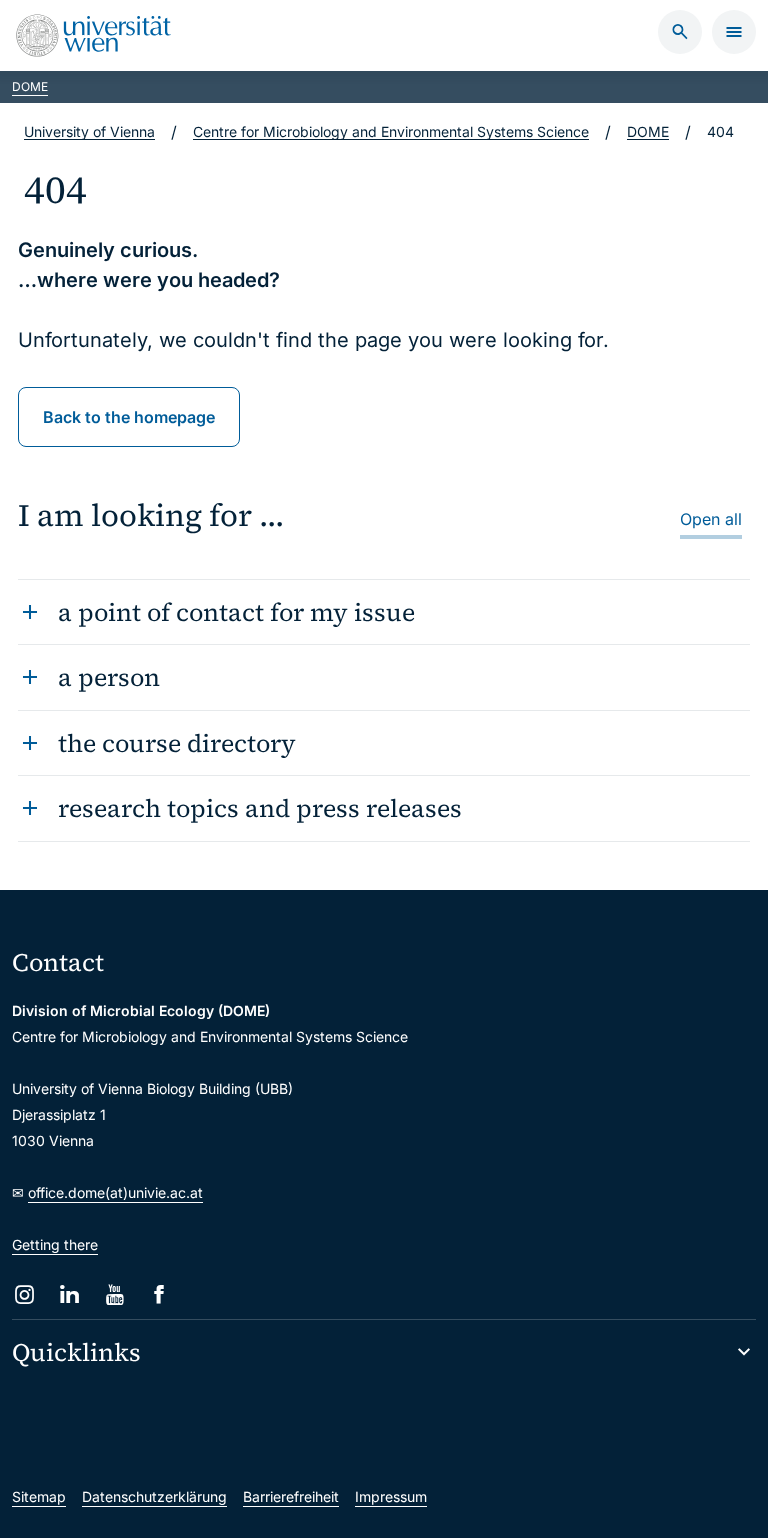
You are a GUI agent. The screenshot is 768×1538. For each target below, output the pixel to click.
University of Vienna (89, 131)
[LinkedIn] (69, 1294)
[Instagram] (24, 1294)
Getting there (55, 1244)
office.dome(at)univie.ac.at (115, 1192)
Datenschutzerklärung (154, 1496)
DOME (30, 86)
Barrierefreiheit (291, 1496)
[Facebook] (159, 1294)
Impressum (391, 1496)
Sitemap (39, 1496)
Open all (711, 519)
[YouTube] (114, 1294)
